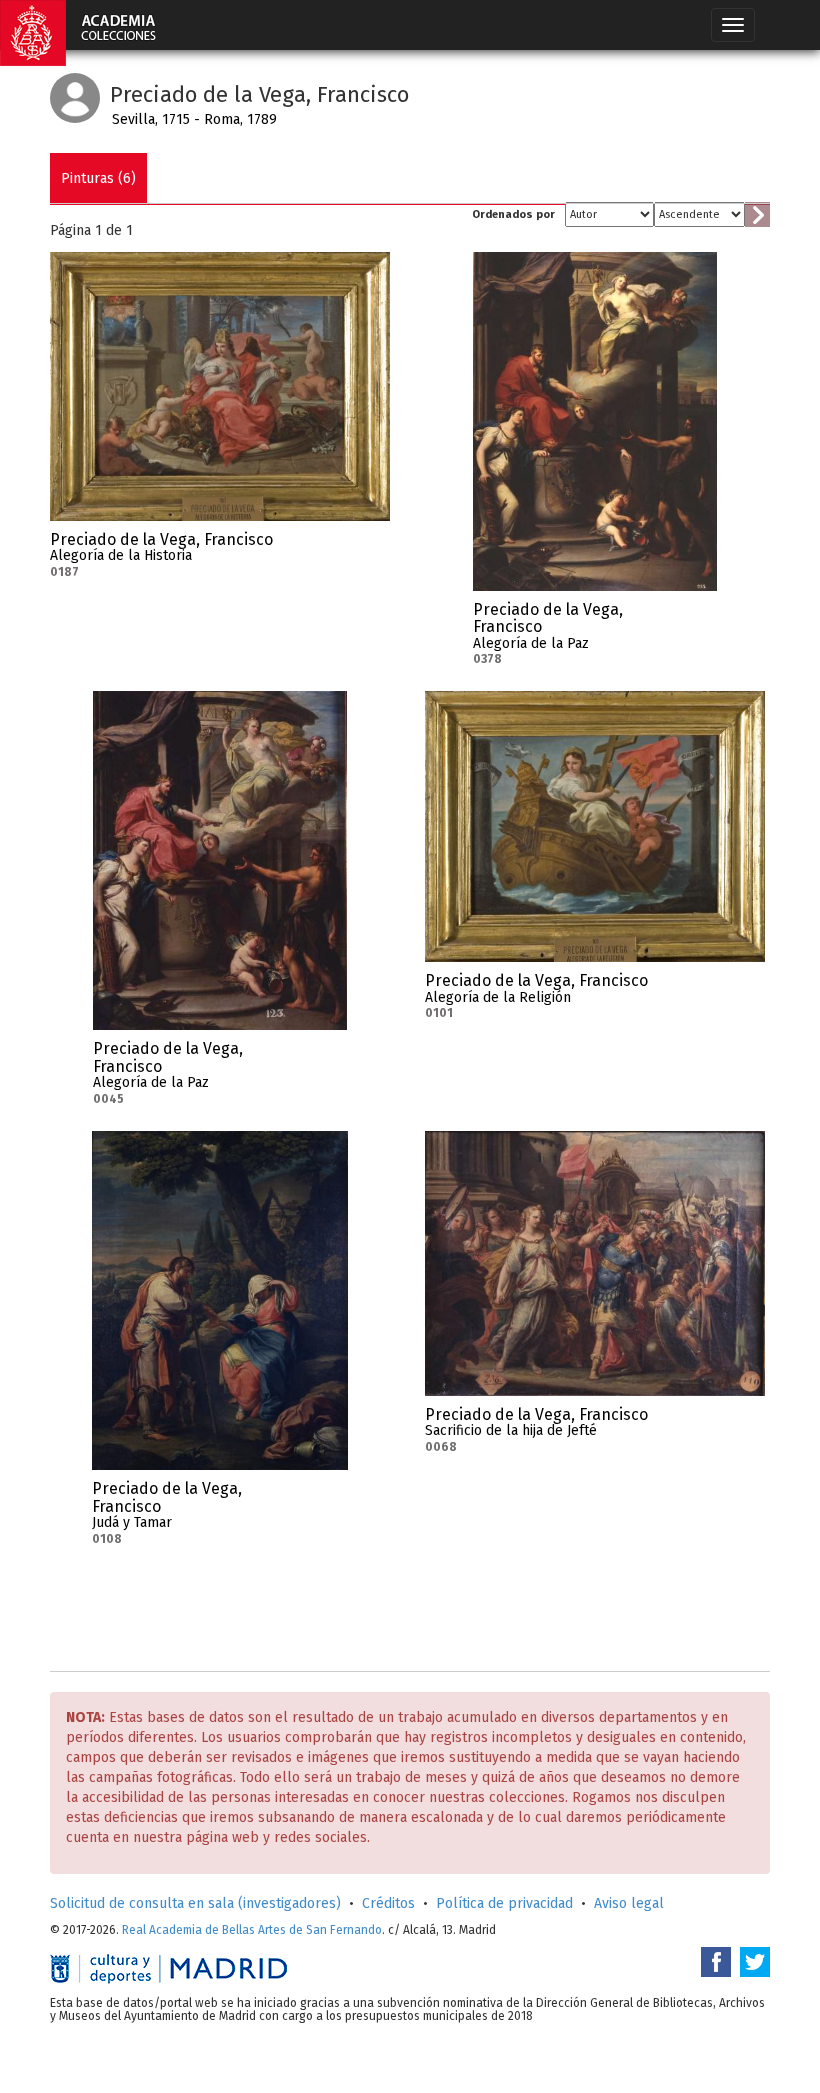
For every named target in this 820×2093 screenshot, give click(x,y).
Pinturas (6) (98, 178)
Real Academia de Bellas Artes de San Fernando (252, 1930)
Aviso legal (629, 1903)
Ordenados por (513, 214)
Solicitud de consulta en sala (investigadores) (195, 1903)
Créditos (388, 1903)
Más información (375, 546)
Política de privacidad (504, 1903)
